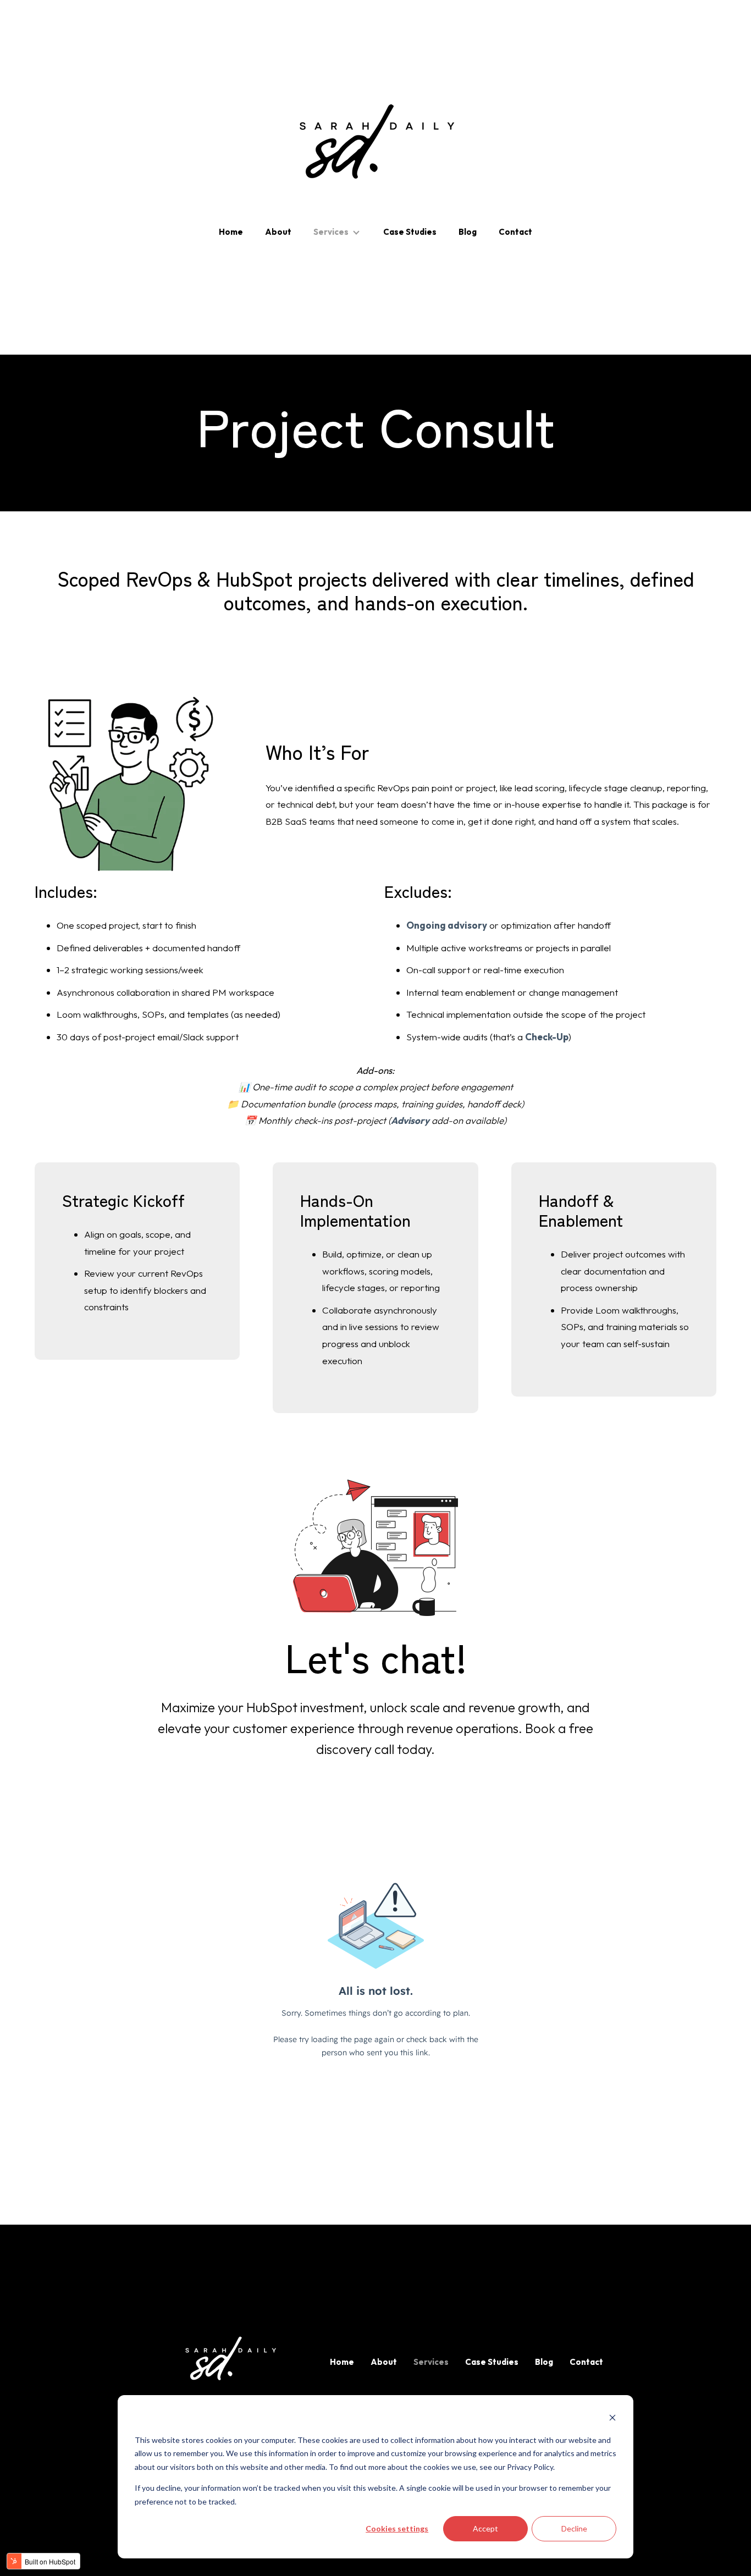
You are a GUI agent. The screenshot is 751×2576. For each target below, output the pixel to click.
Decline (574, 2528)
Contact (515, 232)
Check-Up (547, 1037)
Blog (468, 232)
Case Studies (410, 232)
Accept (485, 2528)
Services (331, 232)
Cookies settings (397, 2528)
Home (231, 232)
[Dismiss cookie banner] (612, 2419)
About (278, 232)
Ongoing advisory (447, 925)
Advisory (410, 1120)
